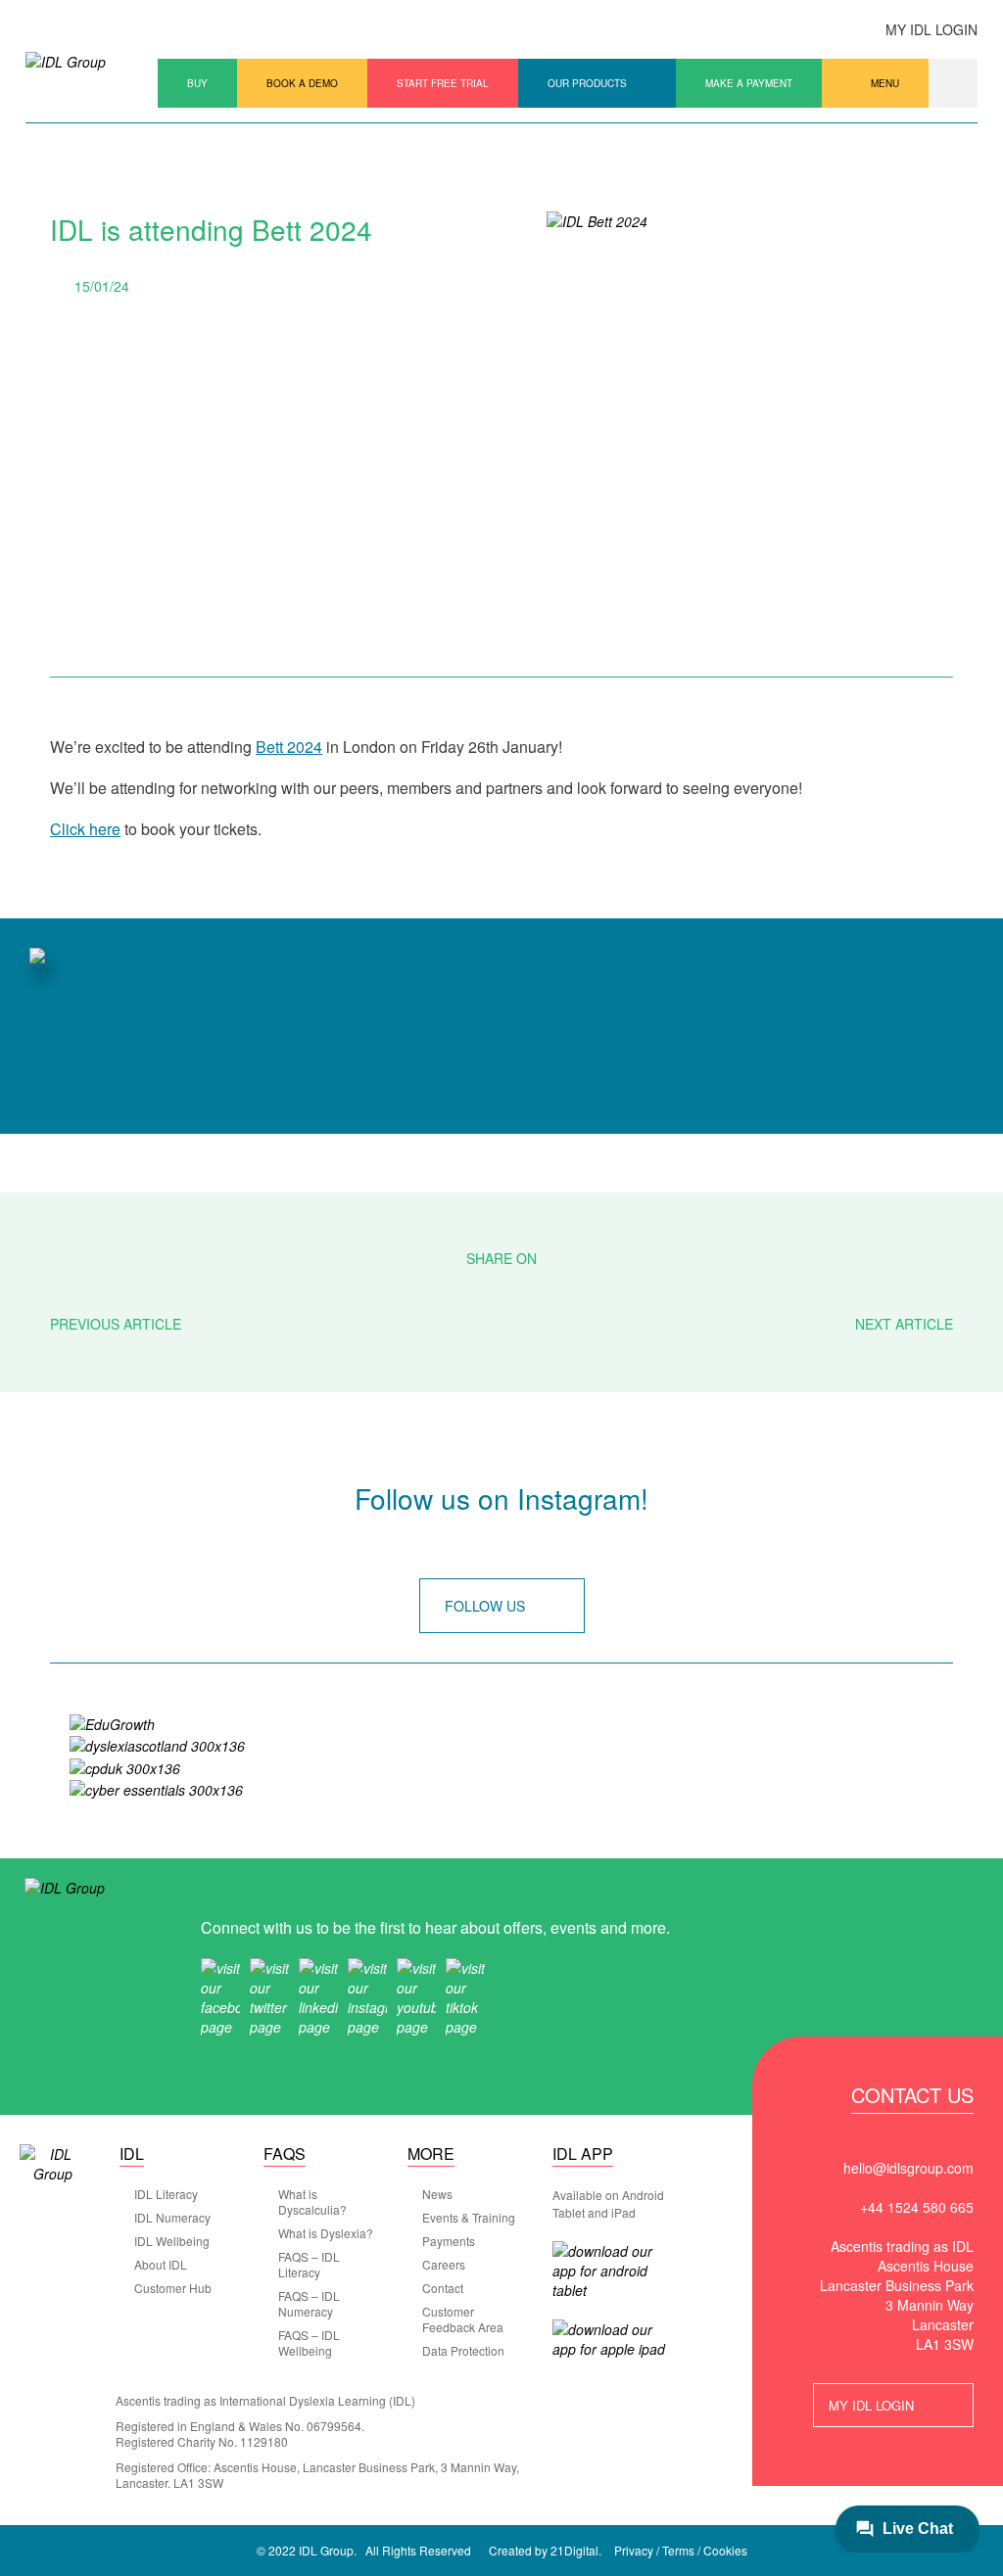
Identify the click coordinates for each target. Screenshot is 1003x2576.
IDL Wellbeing (172, 2241)
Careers (444, 2265)
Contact (443, 2288)
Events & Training (469, 2218)
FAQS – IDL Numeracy (309, 2304)
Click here (85, 829)
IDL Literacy (166, 2194)
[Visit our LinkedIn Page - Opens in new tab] (318, 1995)
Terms (678, 2550)
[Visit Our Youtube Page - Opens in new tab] (416, 1995)
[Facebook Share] (448, 1292)
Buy (197, 83)
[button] (953, 83)
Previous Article (116, 1324)
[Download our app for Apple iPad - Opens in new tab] (613, 2339)
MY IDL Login (871, 2405)
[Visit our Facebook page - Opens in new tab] (220, 1995)
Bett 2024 (289, 747)
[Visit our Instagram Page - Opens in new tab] (367, 1995)
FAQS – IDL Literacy (309, 2265)
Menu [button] (885, 83)
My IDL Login (931, 29)
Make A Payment (749, 83)
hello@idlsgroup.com (908, 2168)
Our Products (587, 83)
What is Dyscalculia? (312, 2202)
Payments (449, 2241)
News (437, 2194)
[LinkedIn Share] (556, 1292)
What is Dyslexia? (326, 2233)
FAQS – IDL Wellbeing (309, 2343)
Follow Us (485, 1606)
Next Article (904, 1324)
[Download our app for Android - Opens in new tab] (613, 2271)
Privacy (634, 2550)
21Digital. (576, 2550)
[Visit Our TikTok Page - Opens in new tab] (465, 1995)
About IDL (161, 2265)
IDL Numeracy (172, 2218)
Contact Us (912, 2097)
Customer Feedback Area (463, 2319)
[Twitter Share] (502, 1292)
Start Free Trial (443, 83)
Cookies (725, 2550)
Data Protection (463, 2351)
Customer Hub (173, 2288)
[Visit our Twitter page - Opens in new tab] (269, 1995)
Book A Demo (302, 83)
